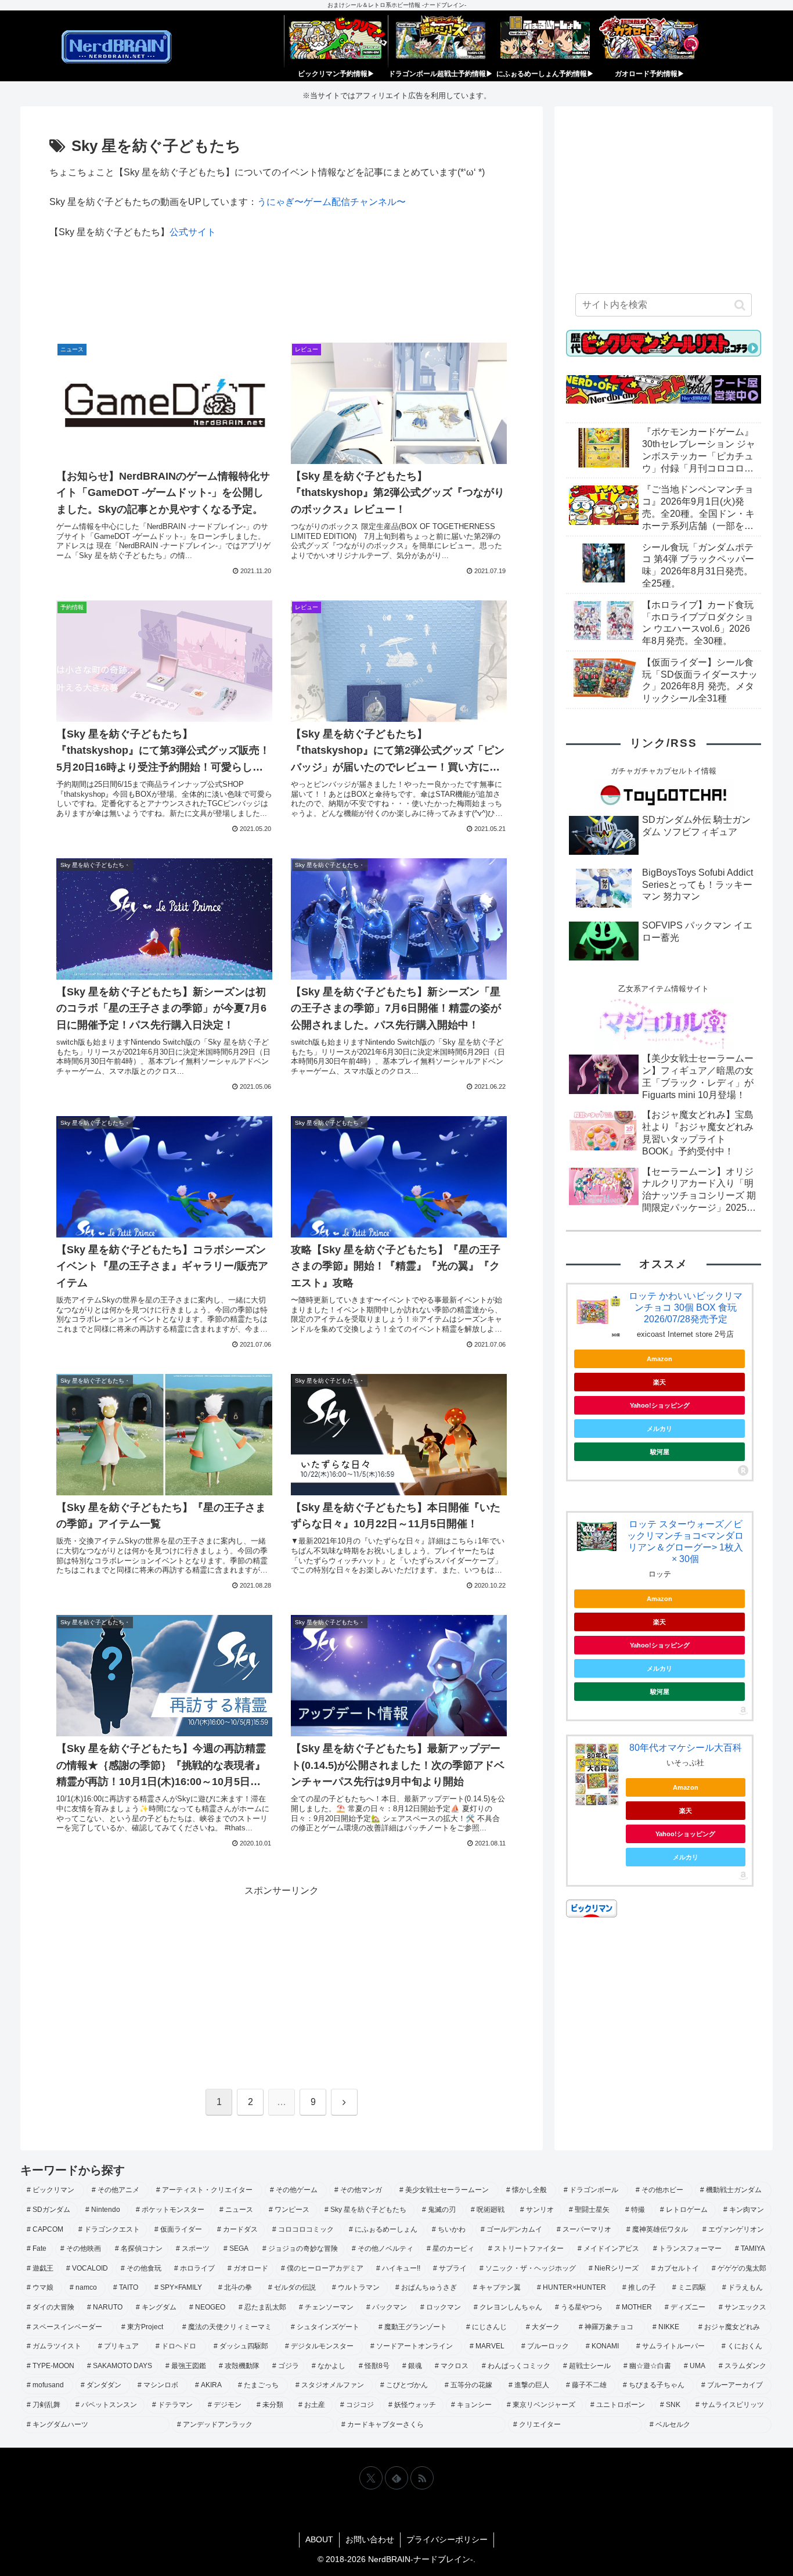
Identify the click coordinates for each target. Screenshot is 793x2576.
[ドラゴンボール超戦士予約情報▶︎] (441, 41)
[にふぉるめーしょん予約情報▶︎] (545, 41)
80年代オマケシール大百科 (686, 1748)
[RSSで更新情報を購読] (422, 2478)
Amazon (659, 1359)
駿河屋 (660, 1452)
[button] (740, 305)
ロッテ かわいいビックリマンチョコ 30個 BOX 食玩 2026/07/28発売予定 (686, 1307)
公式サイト (193, 232)
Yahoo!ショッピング (660, 1405)
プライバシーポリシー (447, 2539)
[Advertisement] (282, 294)
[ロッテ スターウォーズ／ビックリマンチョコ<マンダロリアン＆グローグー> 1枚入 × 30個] (597, 1536)
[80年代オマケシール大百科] (597, 1775)
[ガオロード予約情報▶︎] (650, 41)
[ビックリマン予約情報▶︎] (336, 41)
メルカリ (659, 1429)
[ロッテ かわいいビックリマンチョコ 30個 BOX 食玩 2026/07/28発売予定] (597, 1314)
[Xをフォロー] (371, 2478)
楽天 (659, 1382)
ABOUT (319, 2539)
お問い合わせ (370, 2539)
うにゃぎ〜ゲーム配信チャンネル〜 (331, 202)
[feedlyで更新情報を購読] (396, 2478)
